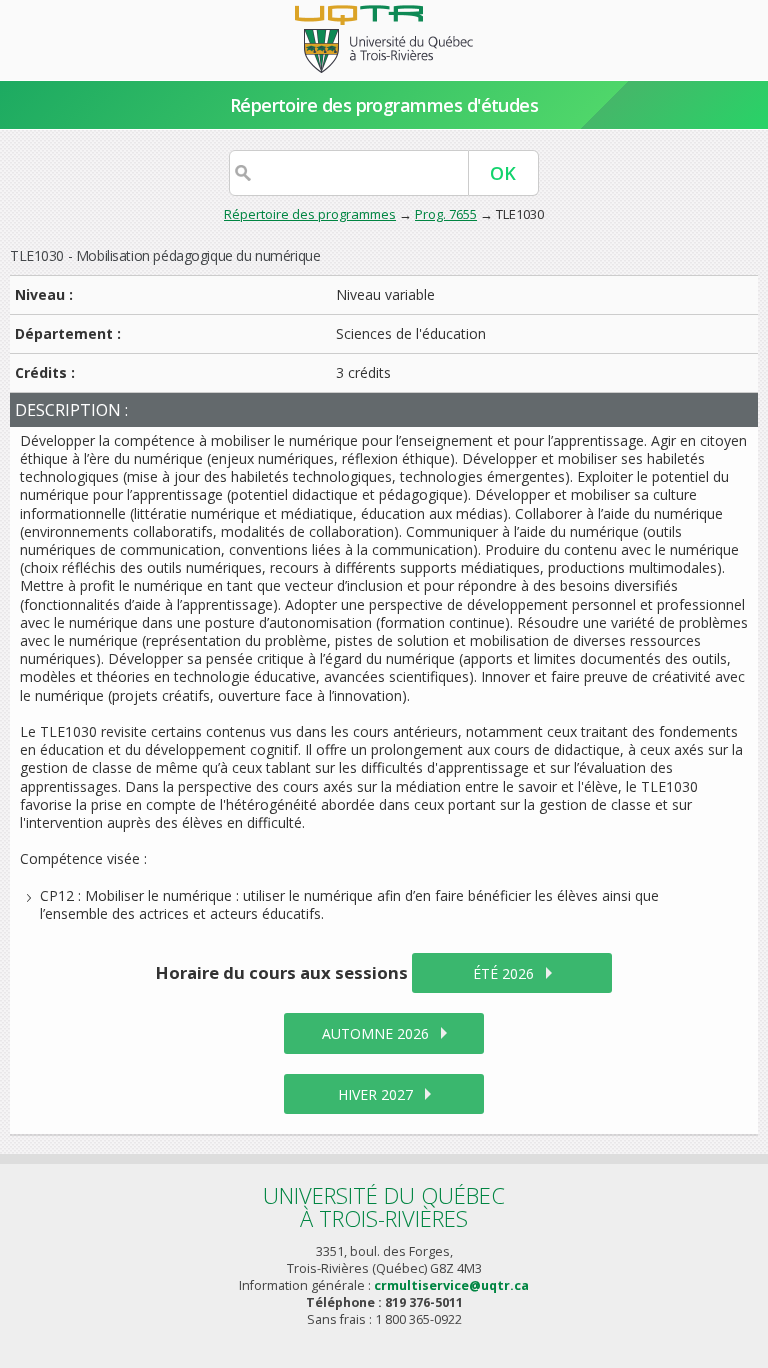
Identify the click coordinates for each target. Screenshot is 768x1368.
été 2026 (503, 973)
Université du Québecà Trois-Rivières (384, 1206)
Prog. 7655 (446, 214)
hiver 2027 (375, 1094)
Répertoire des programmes (310, 214)
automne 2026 (375, 1033)
